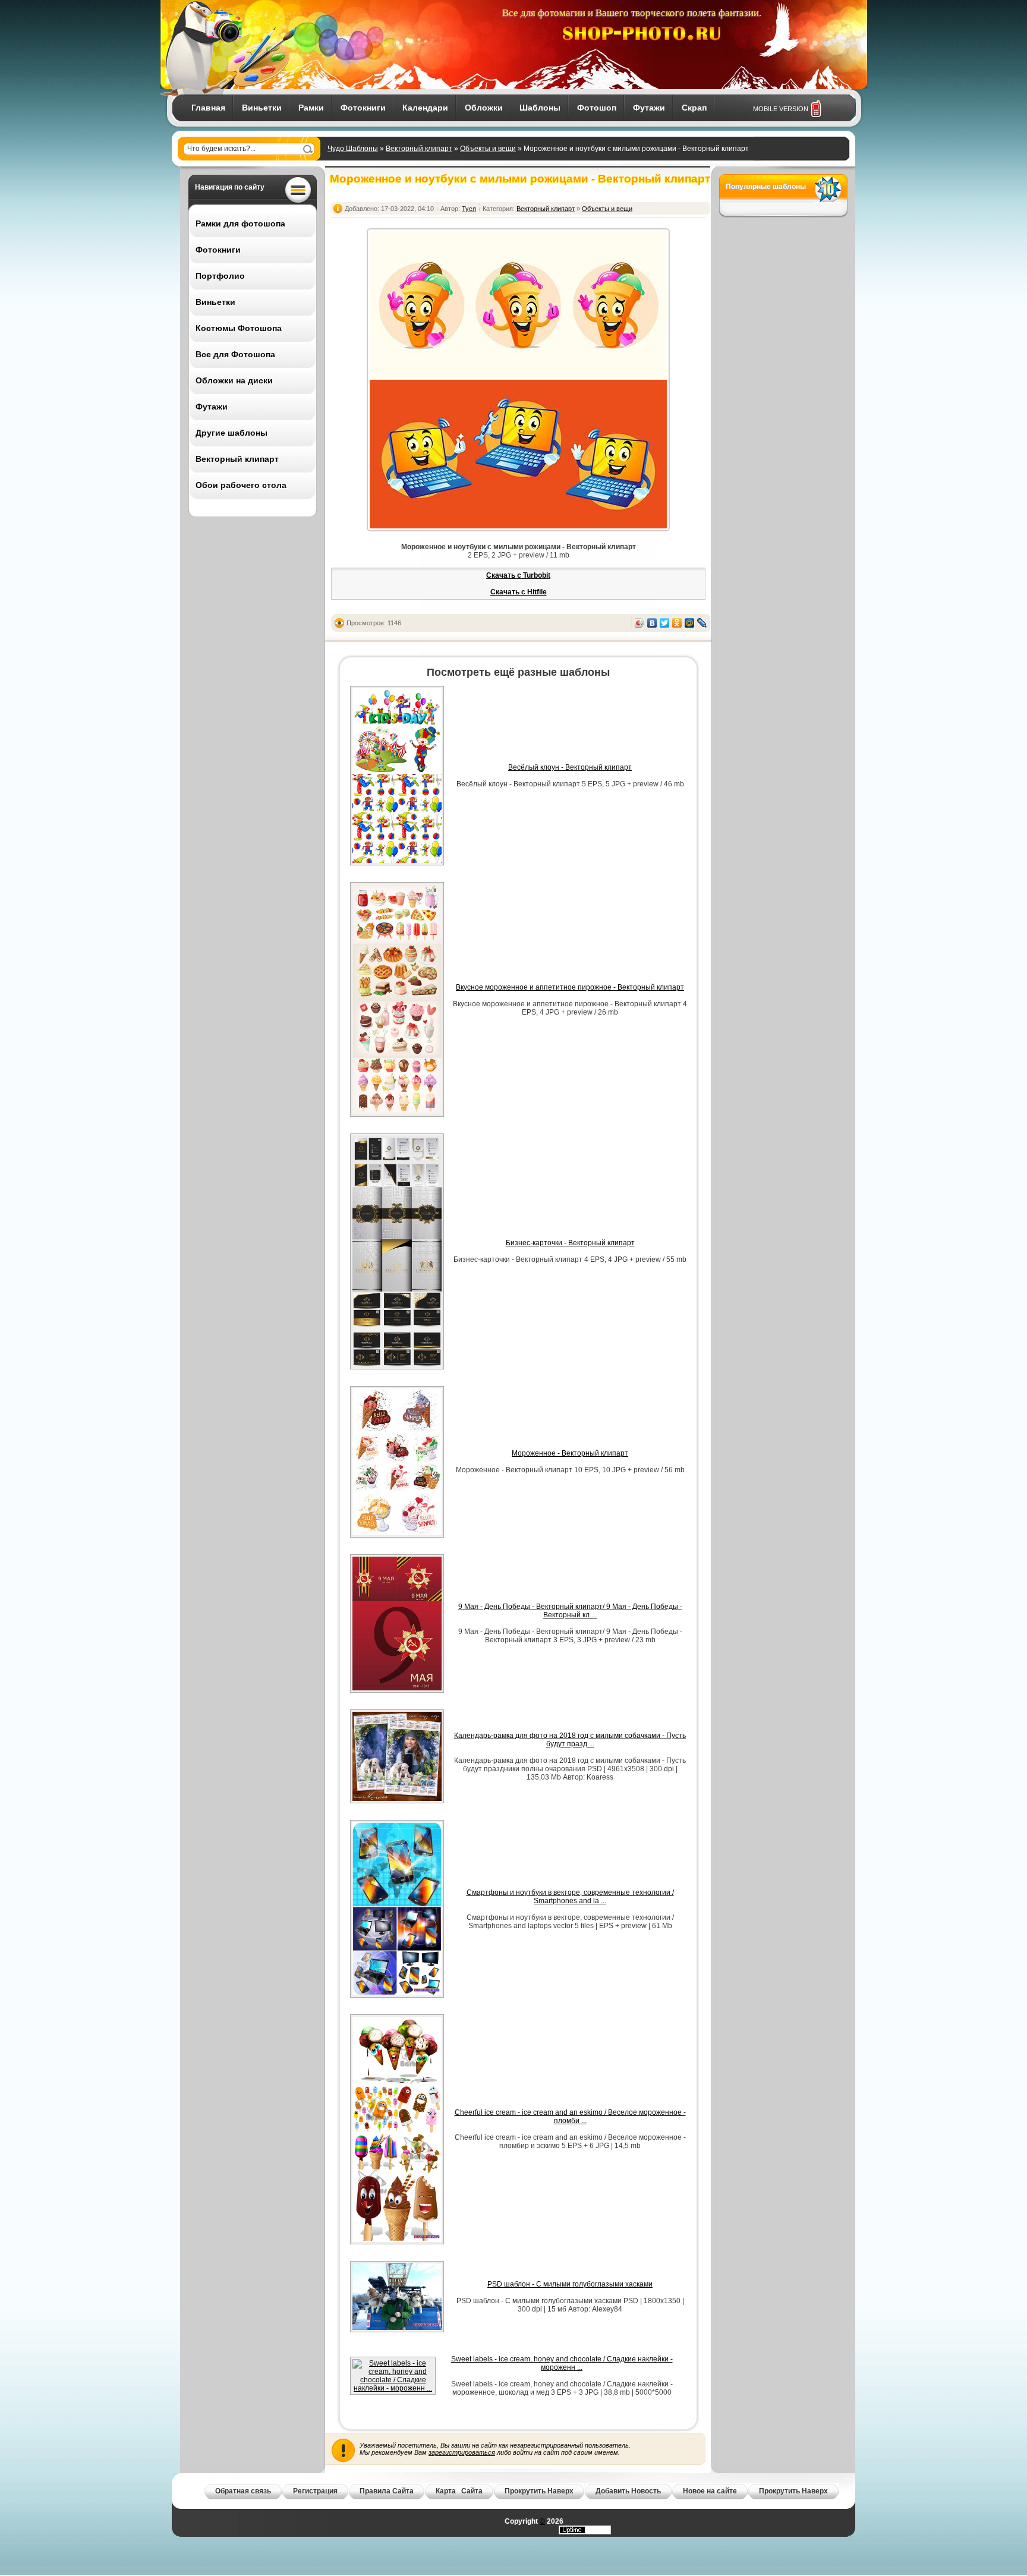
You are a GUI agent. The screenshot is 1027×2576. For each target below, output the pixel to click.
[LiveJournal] (702, 623)
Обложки (484, 108)
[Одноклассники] (677, 623)
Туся (469, 209)
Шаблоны (540, 108)
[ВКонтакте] (652, 623)
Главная (208, 108)
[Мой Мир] (690, 623)
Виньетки (262, 108)
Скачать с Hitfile (519, 592)
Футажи (649, 108)
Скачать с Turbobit (518, 575)
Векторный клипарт (419, 149)
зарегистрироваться (462, 2452)
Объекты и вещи (488, 149)
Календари (425, 108)
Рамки (311, 108)
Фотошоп (597, 108)
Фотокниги (363, 108)
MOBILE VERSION (781, 109)
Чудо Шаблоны (353, 149)
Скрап (694, 108)
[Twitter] (665, 623)
